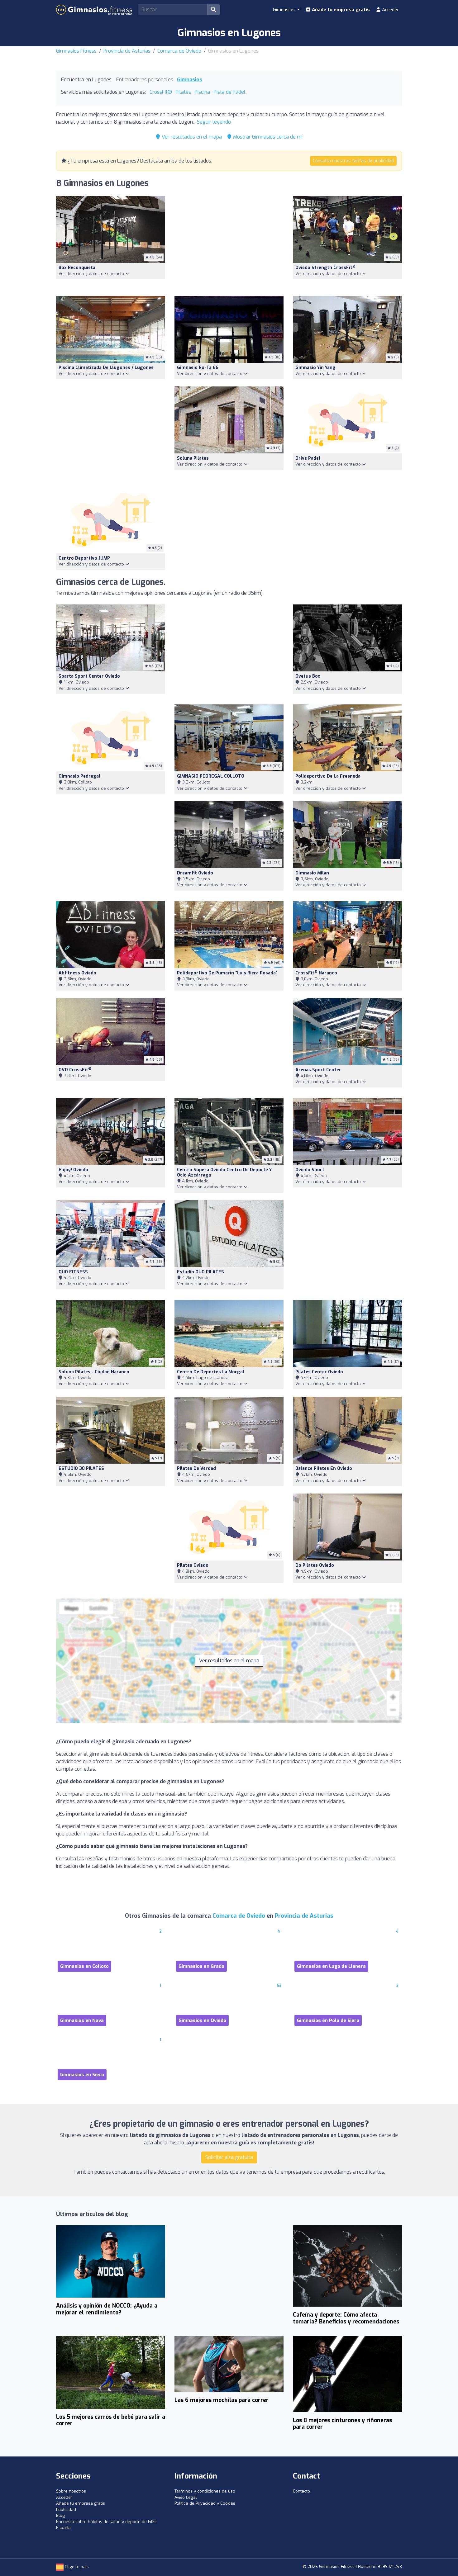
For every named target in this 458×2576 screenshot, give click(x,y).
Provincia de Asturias (127, 51)
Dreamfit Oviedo (195, 873)
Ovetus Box (308, 676)
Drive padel (308, 458)
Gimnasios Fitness (76, 51)
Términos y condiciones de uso (205, 2491)
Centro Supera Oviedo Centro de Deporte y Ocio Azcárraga (224, 1172)
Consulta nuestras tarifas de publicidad (353, 161)
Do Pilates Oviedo (315, 1565)
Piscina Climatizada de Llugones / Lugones (106, 368)
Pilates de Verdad (196, 1468)
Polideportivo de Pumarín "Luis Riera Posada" (227, 973)
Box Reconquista (77, 268)
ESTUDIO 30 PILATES (81, 1468)
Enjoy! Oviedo (73, 1170)
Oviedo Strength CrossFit (325, 268)
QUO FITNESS (73, 1272)
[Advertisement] (229, 242)
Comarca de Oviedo (179, 51)
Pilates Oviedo (193, 1565)
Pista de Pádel (230, 92)
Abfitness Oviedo (77, 973)
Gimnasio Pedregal (79, 776)
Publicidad (66, 2510)
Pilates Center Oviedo (319, 1372)
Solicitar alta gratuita (229, 2157)
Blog (60, 2515)
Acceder (390, 10)
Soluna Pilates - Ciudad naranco (94, 1372)
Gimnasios (190, 80)
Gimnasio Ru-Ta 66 (198, 368)
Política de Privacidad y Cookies (205, 2503)
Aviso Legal (186, 2497)
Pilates (183, 92)
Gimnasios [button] (284, 10)
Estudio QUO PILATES (200, 1272)
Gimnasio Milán (312, 873)
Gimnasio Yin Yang (315, 368)
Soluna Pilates (193, 458)
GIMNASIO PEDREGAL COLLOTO (211, 776)
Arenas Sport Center (318, 1070)
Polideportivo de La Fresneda (328, 776)
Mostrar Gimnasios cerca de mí (267, 137)
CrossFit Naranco (316, 973)
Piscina (202, 92)
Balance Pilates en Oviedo (324, 1468)
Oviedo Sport (310, 1170)
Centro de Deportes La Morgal (211, 1372)
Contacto (301, 2491)
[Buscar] (213, 10)
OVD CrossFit (75, 1070)
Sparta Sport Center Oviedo (89, 676)
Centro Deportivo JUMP (84, 558)
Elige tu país (76, 2567)
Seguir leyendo (214, 122)
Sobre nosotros (71, 2491)
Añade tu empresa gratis (340, 10)
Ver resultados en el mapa (191, 137)
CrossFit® (161, 92)
